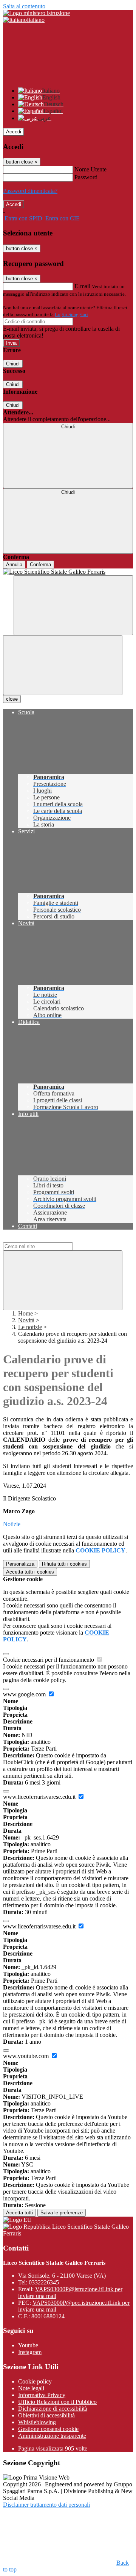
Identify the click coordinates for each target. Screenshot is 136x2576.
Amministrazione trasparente (52, 2436)
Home (25, 1313)
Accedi (14, 132)
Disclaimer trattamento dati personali (46, 2505)
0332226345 (44, 2282)
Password (86, 177)
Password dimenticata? (30, 191)
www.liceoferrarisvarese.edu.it (40, 1797)
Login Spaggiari (71, 314)
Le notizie (30, 1327)
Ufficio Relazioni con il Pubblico (57, 2402)
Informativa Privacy (42, 2395)
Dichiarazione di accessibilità (53, 2409)
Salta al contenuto (24, 6)
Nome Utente (90, 169)
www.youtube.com (27, 2056)
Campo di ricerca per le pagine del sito (49, 1239)
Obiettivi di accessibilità (46, 2415)
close (12, 699)
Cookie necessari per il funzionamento (49, 1660)
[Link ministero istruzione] (36, 13)
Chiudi (13, 364)
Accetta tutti (30, 1572)
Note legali (31, 2388)
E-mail (82, 286)
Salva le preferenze (62, 2213)
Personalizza (20, 1564)
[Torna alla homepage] (68, 572)
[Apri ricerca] (73, 605)
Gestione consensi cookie (48, 2429)
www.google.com (25, 1694)
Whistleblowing (37, 2422)
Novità (26, 1320)
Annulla (14, 565)
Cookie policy (35, 2381)
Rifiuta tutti (64, 1564)
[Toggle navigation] (63, 665)
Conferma (40, 565)
